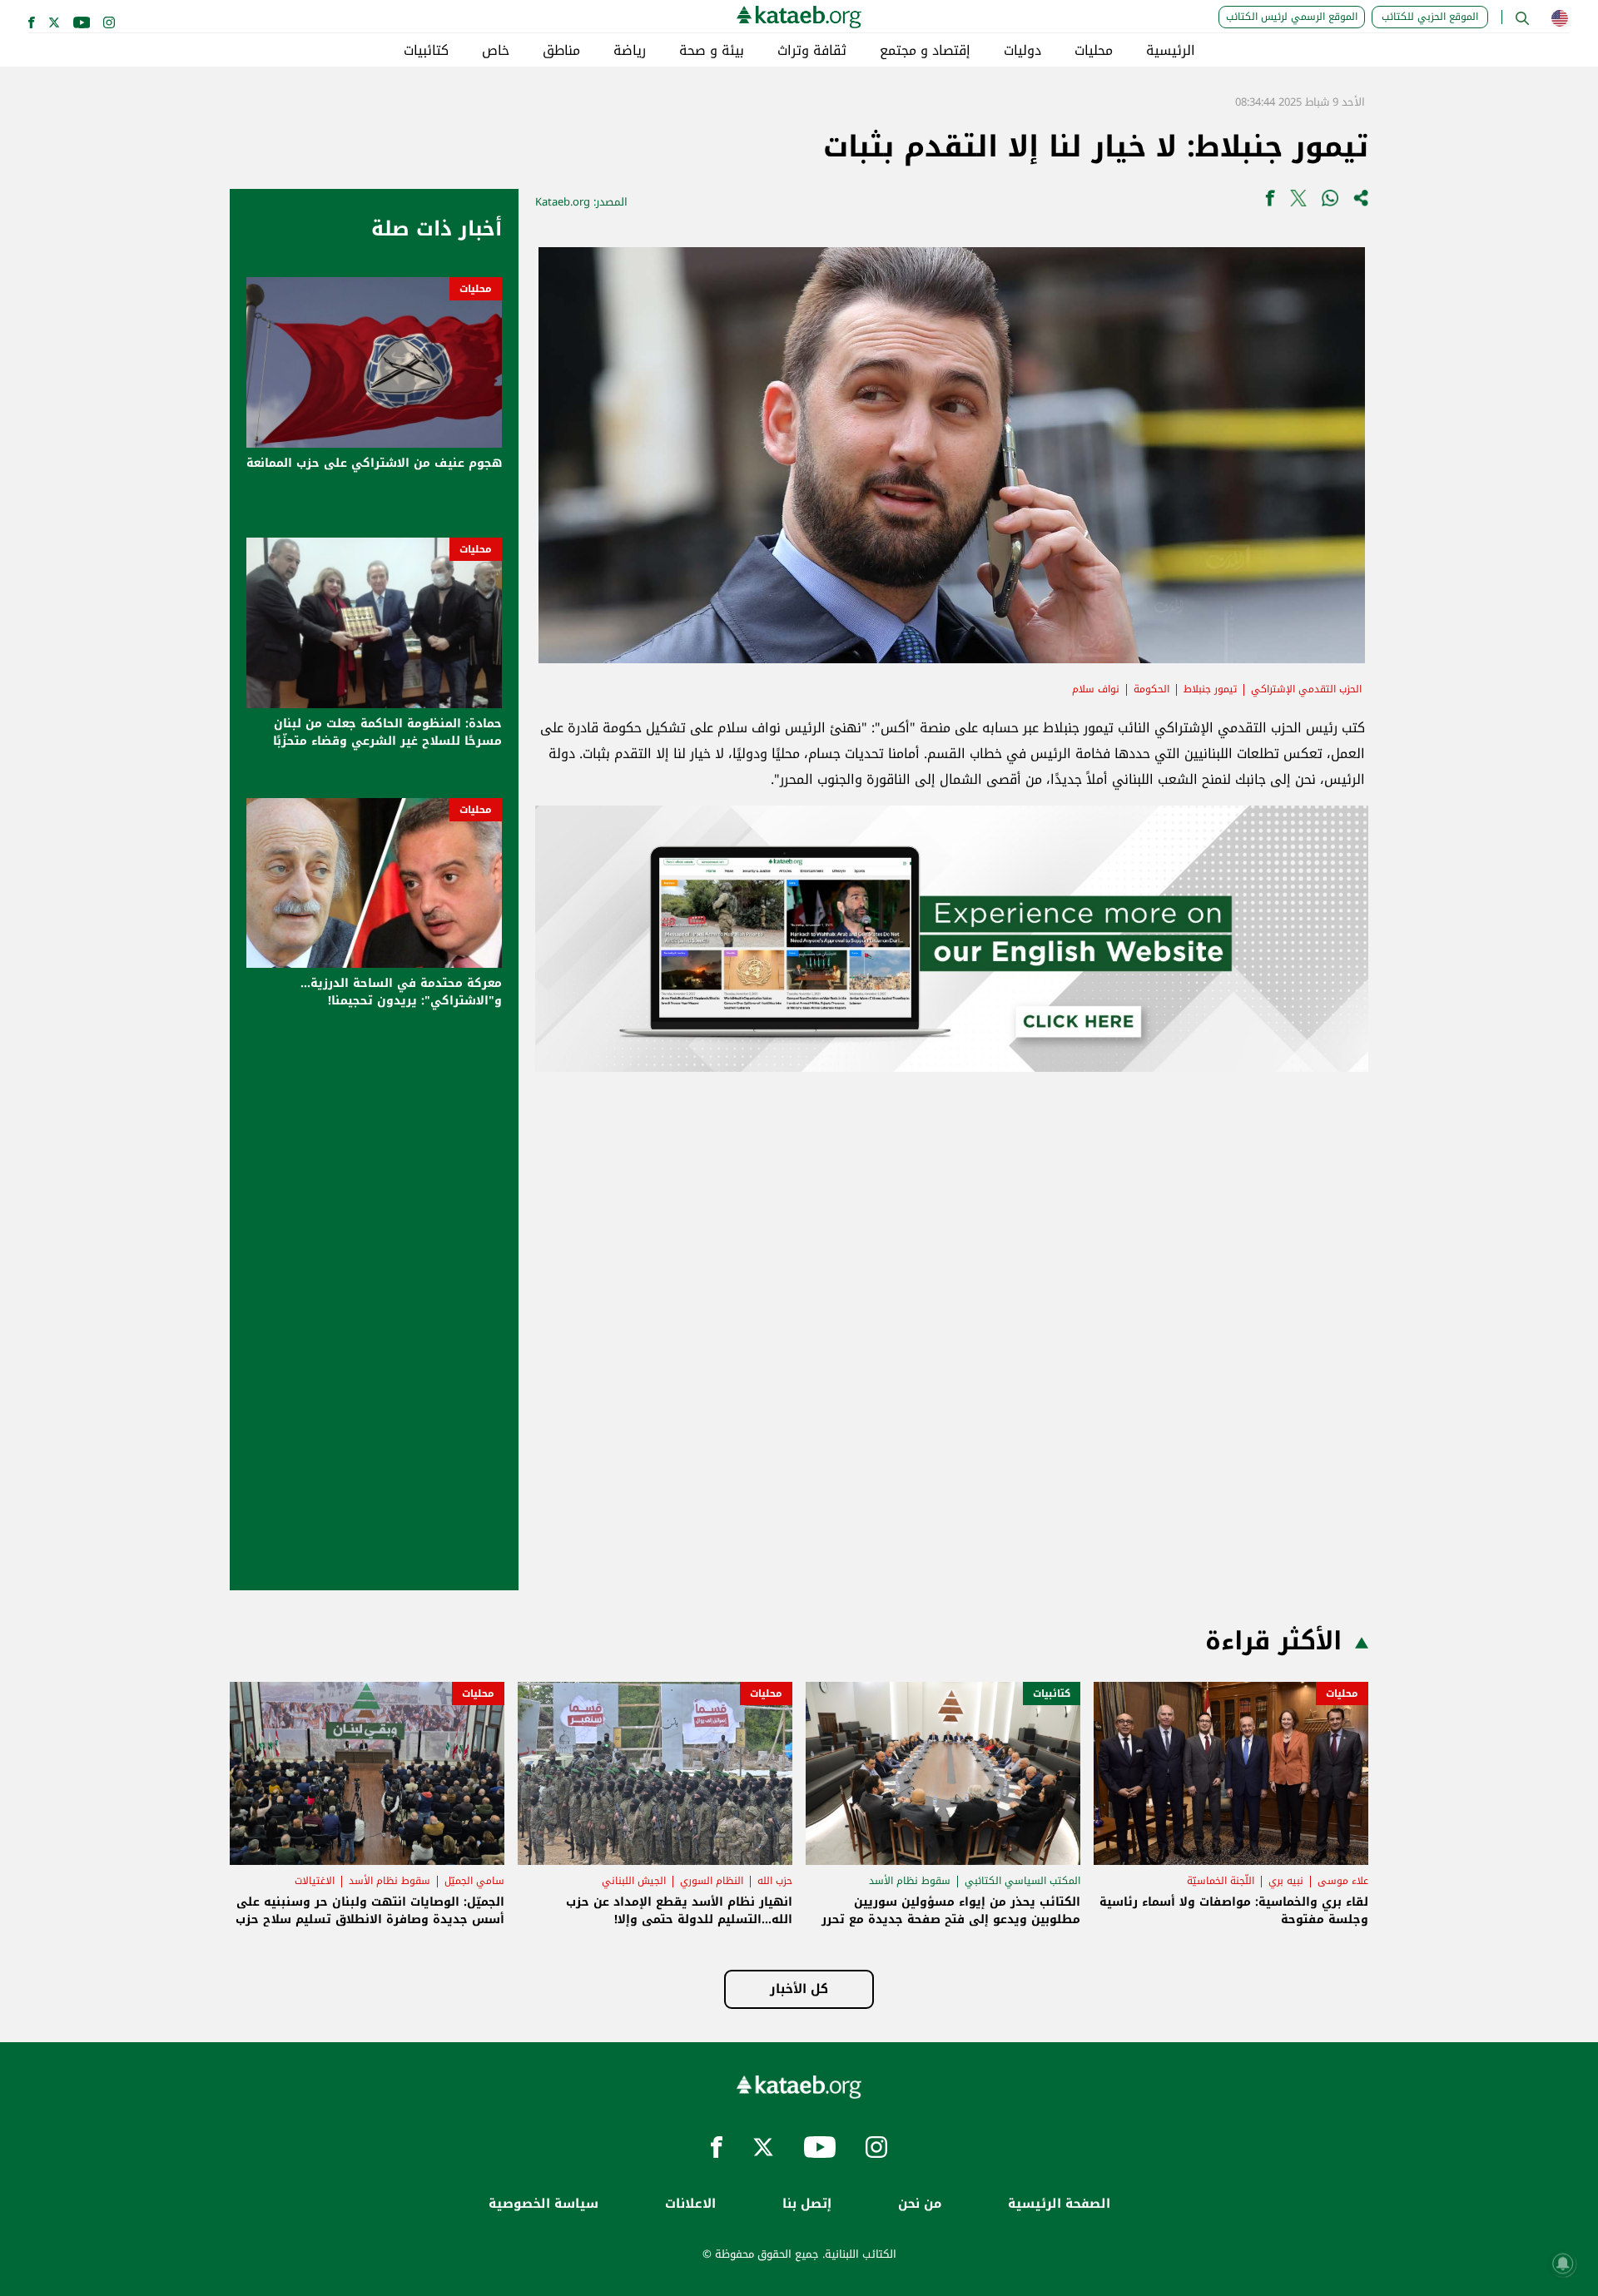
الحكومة (1151, 689)
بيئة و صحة (712, 51)
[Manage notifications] (1563, 2264)
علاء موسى (1343, 1881)
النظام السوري (712, 1881)
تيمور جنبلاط (1210, 689)
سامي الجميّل (474, 1881)
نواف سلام (1096, 689)
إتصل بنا (807, 2204)
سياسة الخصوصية (543, 2204)
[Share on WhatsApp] (1330, 202)
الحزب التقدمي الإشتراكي (1306, 689)
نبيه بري (1286, 1881)
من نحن (920, 2204)
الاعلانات (690, 2204)
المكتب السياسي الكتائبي (1022, 1881)
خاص (496, 51)
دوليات (1022, 51)
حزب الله (775, 1881)
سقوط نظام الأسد (910, 1881)
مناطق (561, 51)
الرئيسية (1171, 51)
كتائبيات (426, 51)
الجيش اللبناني (634, 1881)
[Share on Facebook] (1270, 202)
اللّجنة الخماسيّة (1221, 1881)
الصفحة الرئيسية (1059, 2204)
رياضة (630, 51)
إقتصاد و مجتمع (925, 51)
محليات (1094, 51)
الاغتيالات (315, 1881)
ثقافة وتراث (812, 51)
